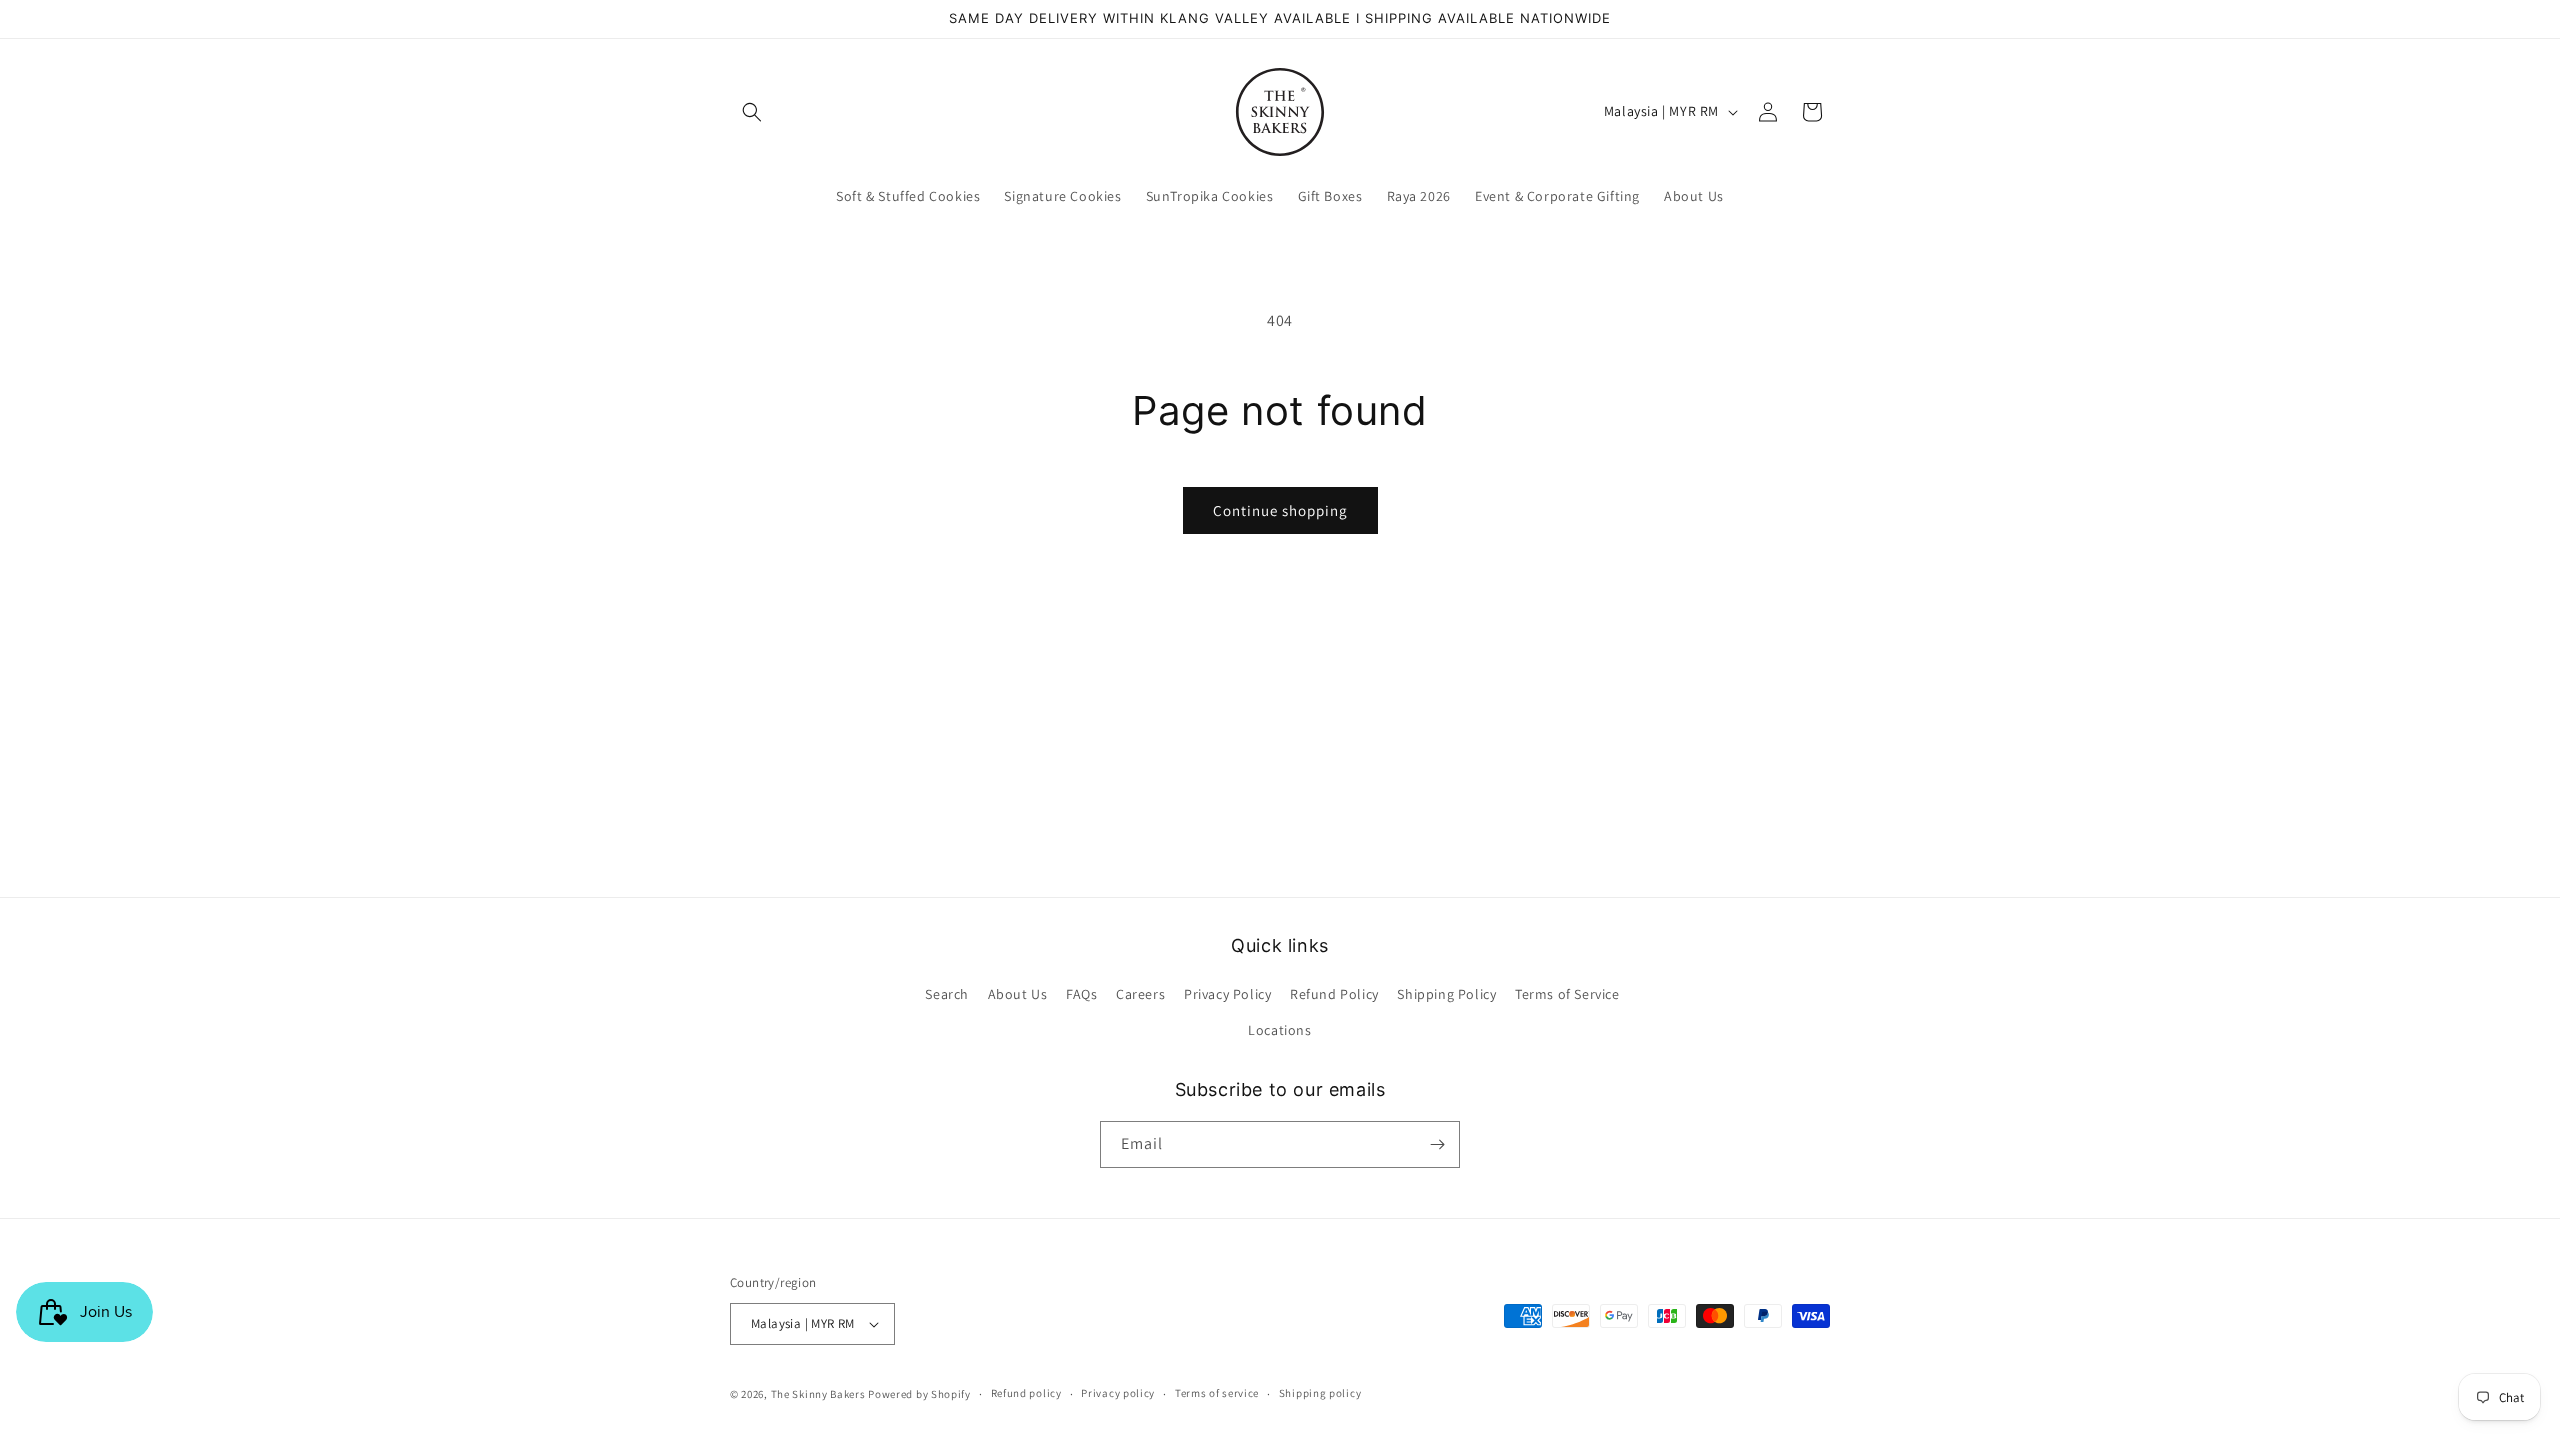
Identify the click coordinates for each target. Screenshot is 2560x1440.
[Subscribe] (1437, 1144)
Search (947, 994)
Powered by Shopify (919, 1394)
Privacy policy (1118, 1393)
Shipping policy (1320, 1393)
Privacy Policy (1227, 994)
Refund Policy (1334, 994)
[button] (752, 112)
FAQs (1081, 994)
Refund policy (1026, 1393)
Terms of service (1217, 1393)
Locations (1279, 1030)
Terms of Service (1567, 994)
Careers (1140, 994)
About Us (1018, 994)
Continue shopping (1280, 510)
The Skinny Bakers (818, 1394)
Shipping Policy (1446, 994)
